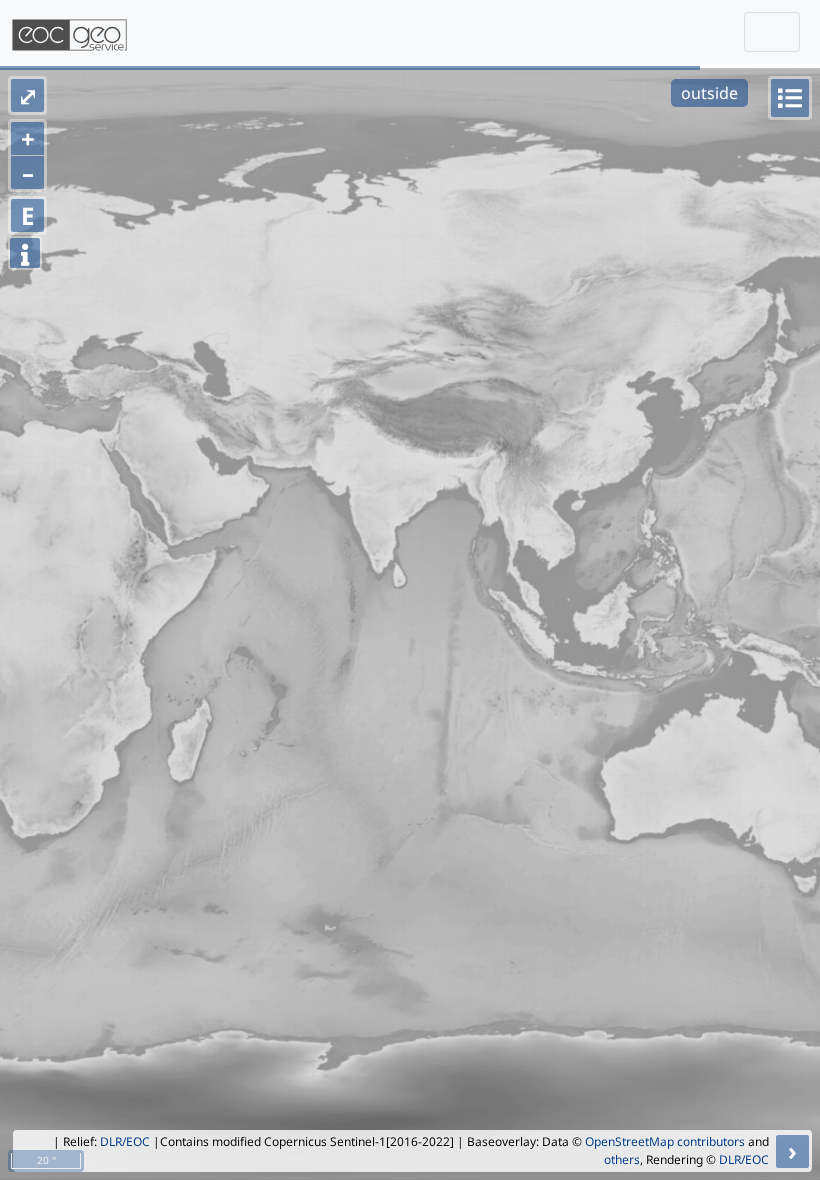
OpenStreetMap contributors (665, 1141)
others (622, 1159)
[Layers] (790, 98)
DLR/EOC (125, 1141)
